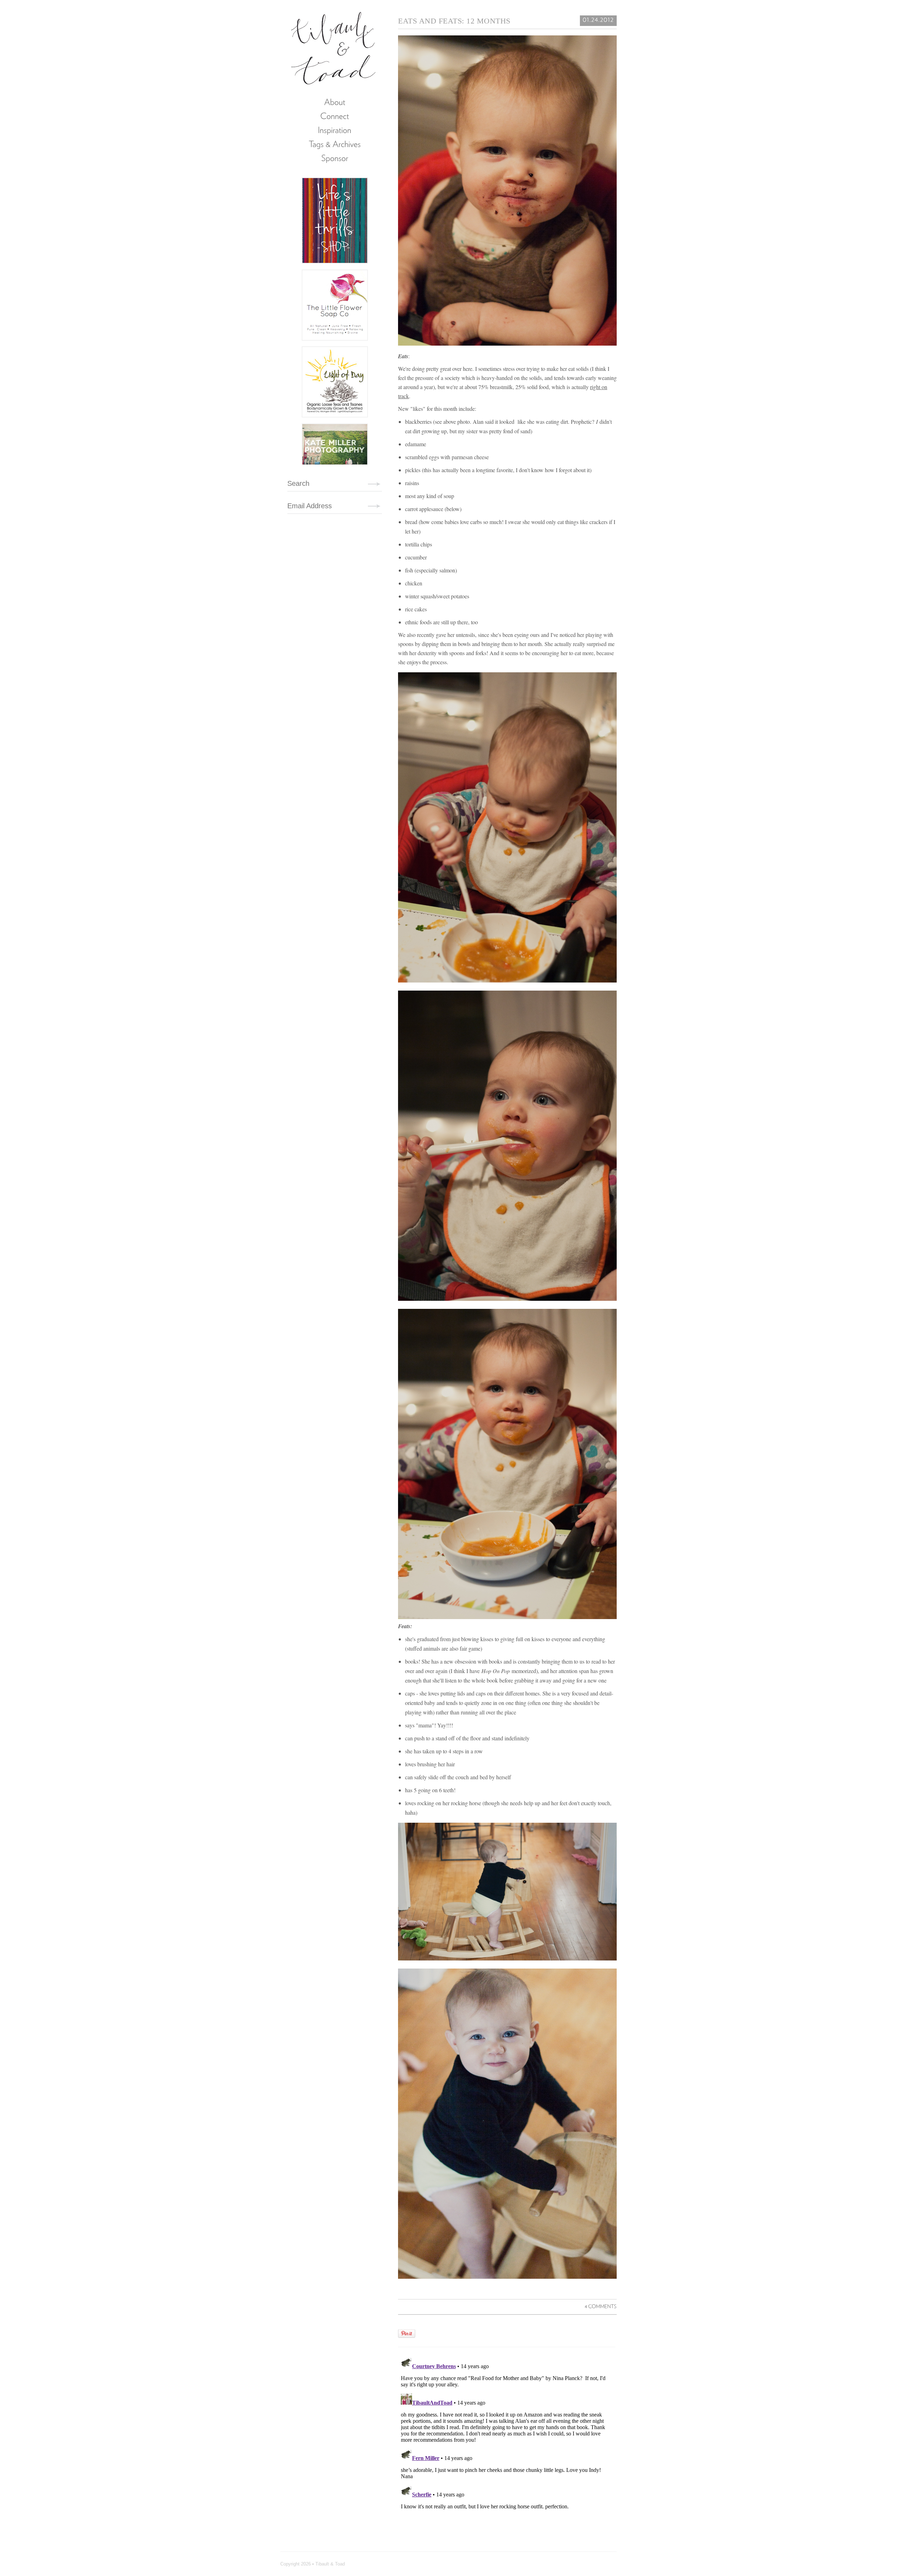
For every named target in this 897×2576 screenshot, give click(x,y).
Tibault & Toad (334, 47)
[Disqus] (507, 2442)
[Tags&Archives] (335, 144)
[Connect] (335, 116)
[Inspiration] (335, 130)
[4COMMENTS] (601, 2306)
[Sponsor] (335, 158)
